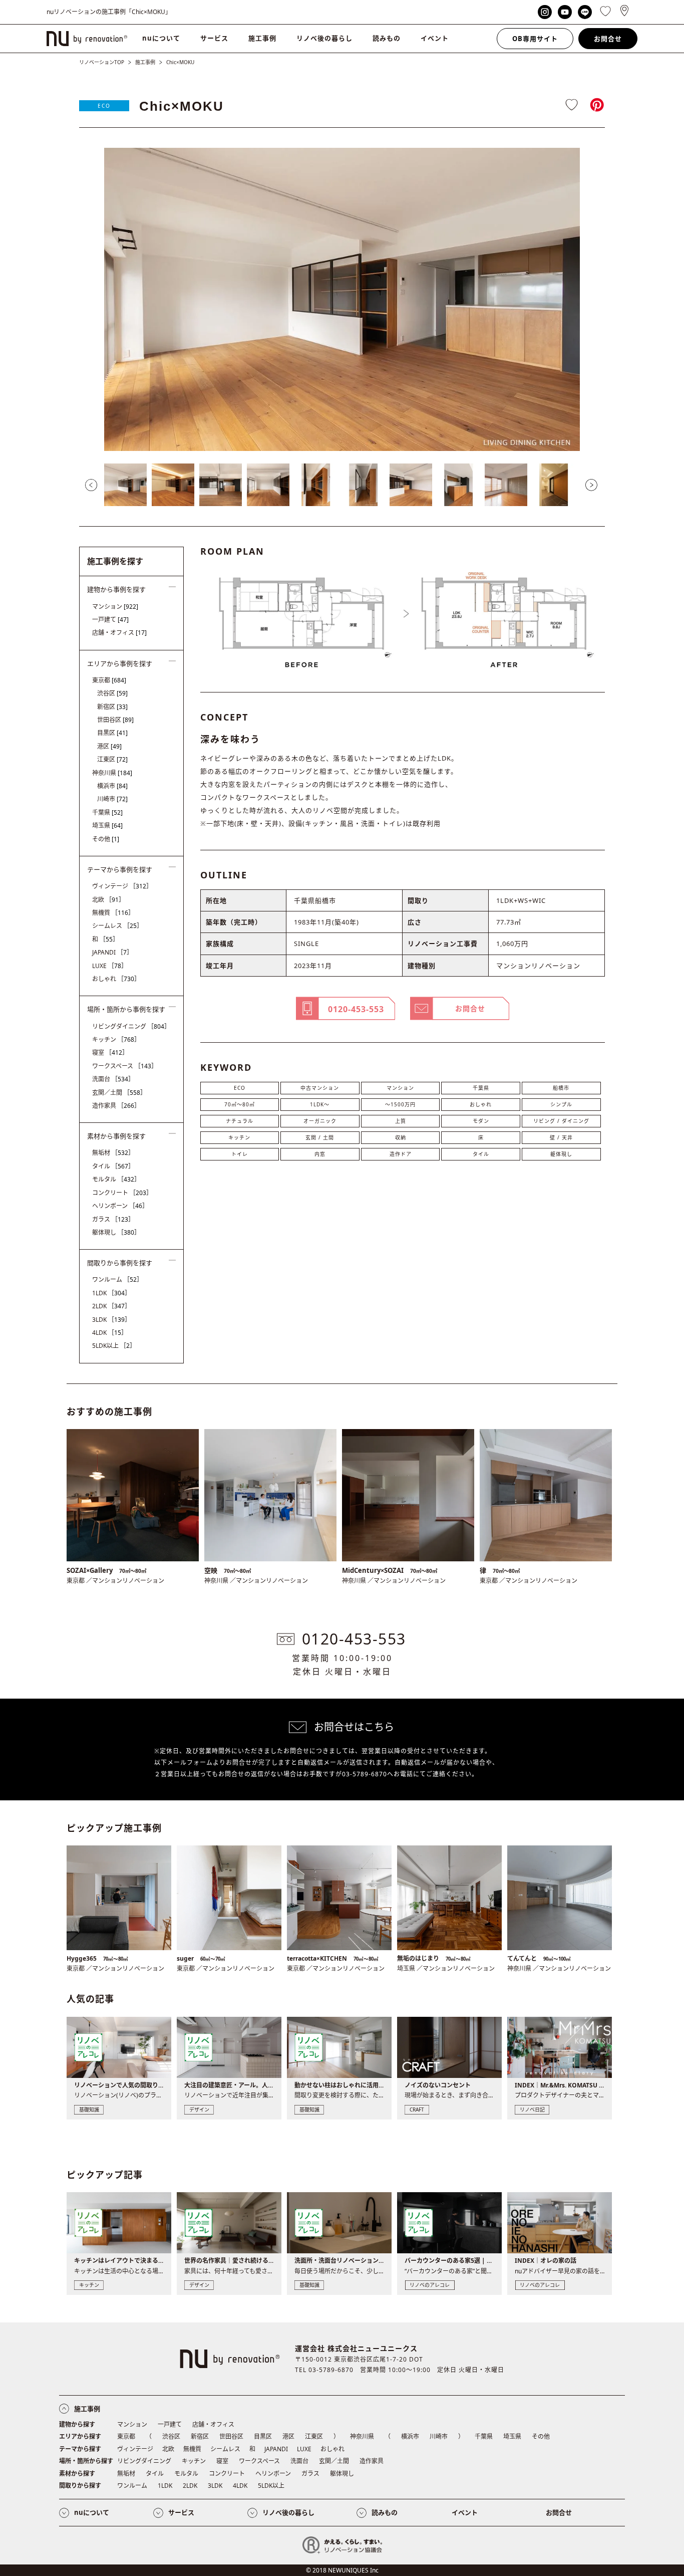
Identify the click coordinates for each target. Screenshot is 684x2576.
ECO (104, 106)
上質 (401, 1121)
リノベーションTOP (102, 62)
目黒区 (112, 733)
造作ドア (401, 1154)
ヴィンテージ (122, 886)
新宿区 (112, 707)
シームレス (117, 926)
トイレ (240, 1154)
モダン (481, 1121)
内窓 (320, 1154)
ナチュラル (240, 1121)
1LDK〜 (320, 1104)
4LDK (110, 1333)
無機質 (113, 913)
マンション (400, 1088)
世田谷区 (115, 720)
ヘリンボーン (120, 1206)
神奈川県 (112, 773)
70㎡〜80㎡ (240, 1104)
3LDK (111, 1320)
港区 (109, 746)
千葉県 (481, 1088)
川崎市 (112, 799)
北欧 (108, 900)
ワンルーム (117, 1279)
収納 (401, 1137)
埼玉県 (107, 826)
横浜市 (112, 786)
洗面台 (113, 1079)
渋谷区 (112, 693)
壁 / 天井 (561, 1137)
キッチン (239, 1137)
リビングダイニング (131, 1026)
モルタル (116, 1179)
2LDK (111, 1306)
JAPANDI (112, 952)
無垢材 (113, 1153)
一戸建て (110, 620)
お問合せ (608, 39)
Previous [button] (91, 485)
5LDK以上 (114, 1346)
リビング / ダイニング (561, 1121)
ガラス (113, 1219)
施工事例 (262, 38)
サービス (214, 38)
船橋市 (561, 1088)
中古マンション (320, 1088)
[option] (342, 299)
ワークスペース (125, 1066)
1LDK (111, 1293)
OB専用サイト (535, 39)
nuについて (161, 38)
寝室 (110, 1052)
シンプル (561, 1104)
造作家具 (116, 1106)
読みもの (387, 38)
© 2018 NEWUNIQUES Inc (342, 2570)
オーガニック (320, 1121)
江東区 (112, 759)
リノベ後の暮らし (324, 38)
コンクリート (122, 1193)
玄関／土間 (119, 1093)
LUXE (110, 966)
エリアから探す (80, 2436)
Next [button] (591, 485)
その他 (106, 839)
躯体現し (561, 1154)
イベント (435, 38)
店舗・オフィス (119, 633)
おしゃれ (481, 1104)
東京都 (109, 680)
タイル (481, 1154)
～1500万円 (400, 1104)
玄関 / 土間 (320, 1137)
